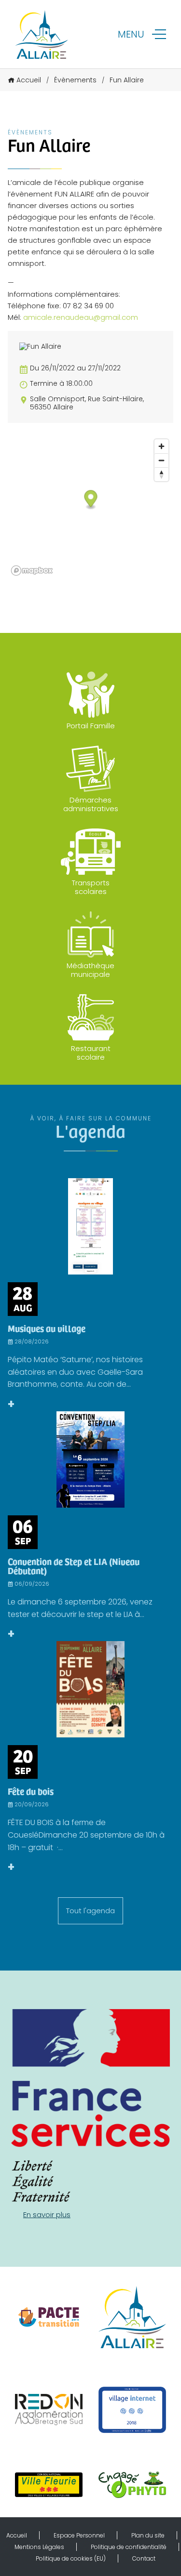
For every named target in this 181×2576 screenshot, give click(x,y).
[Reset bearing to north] (161, 474)
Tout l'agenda (90, 1911)
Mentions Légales (39, 2547)
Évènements (75, 80)
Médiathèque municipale (90, 970)
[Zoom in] (161, 446)
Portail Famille (91, 726)
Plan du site (148, 2535)
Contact (144, 2558)
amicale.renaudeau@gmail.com (81, 317)
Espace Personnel (79, 2535)
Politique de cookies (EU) (71, 2558)
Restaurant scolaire (91, 1053)
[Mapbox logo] (32, 571)
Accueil (29, 80)
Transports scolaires (91, 887)
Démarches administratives (91, 804)
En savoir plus (47, 2215)
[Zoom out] (161, 460)
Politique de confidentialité (129, 2547)
